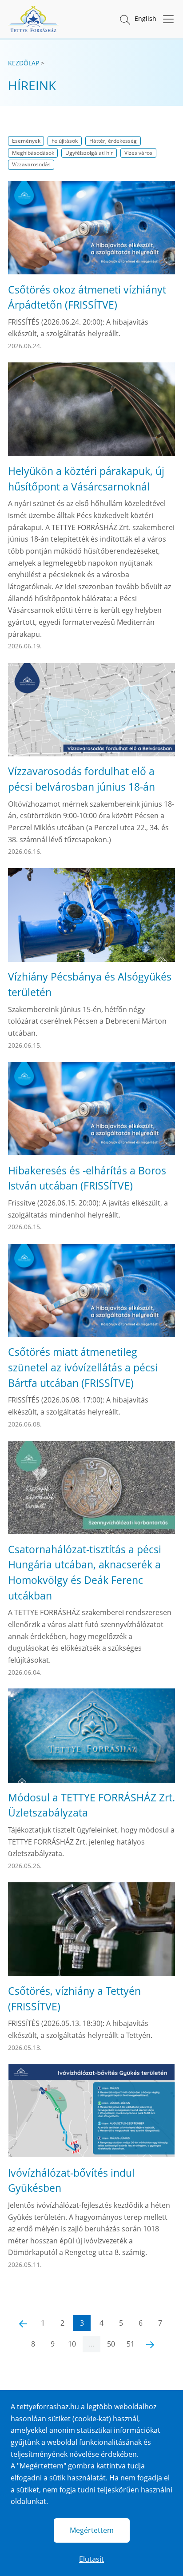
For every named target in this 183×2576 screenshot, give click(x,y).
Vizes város (138, 153)
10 (72, 2344)
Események (26, 141)
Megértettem (92, 2530)
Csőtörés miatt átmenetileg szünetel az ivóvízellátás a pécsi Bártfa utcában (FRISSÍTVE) (83, 1367)
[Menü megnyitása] (166, 19)
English (145, 18)
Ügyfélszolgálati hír (89, 153)
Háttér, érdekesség (113, 141)
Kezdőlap (24, 63)
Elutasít (91, 2559)
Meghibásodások (33, 153)
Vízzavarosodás (31, 164)
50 (111, 2344)
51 (131, 2344)
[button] (124, 19)
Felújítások (65, 141)
